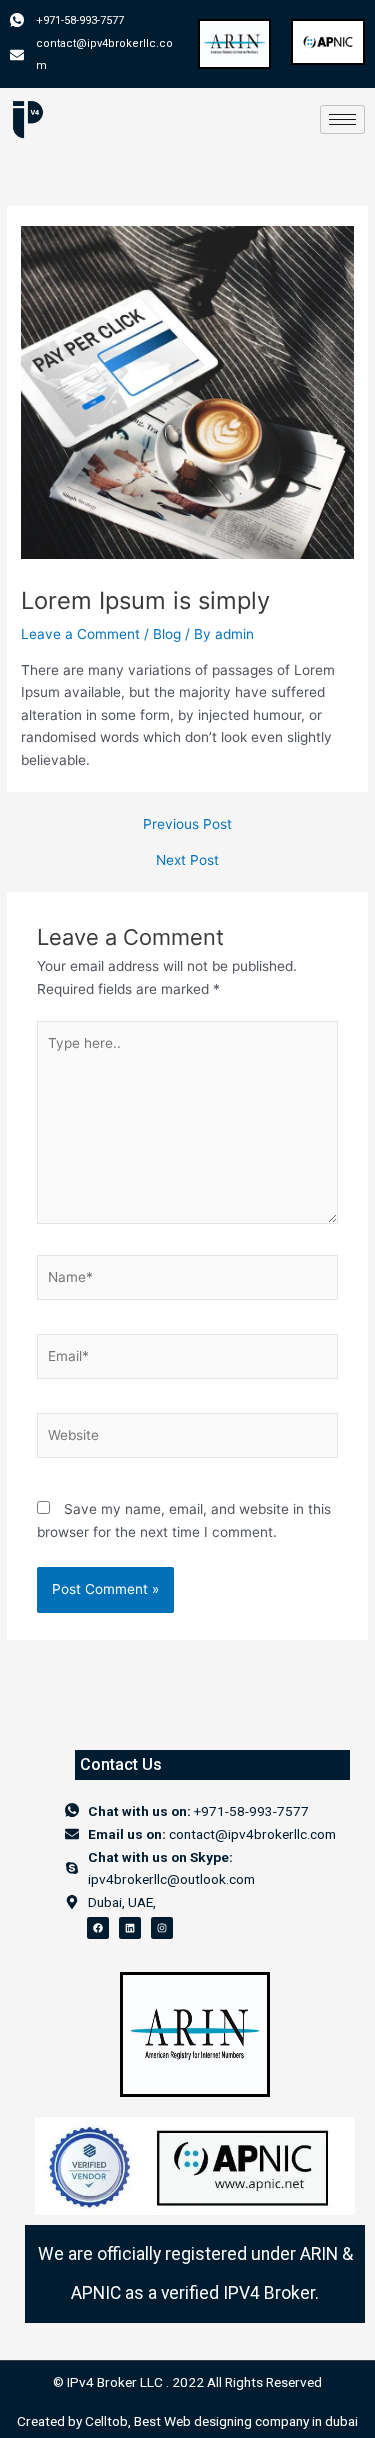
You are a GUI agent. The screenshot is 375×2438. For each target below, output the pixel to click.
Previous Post (187, 825)
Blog (167, 634)
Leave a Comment (80, 634)
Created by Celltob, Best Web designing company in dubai (187, 2421)
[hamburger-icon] (342, 119)
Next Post (187, 861)
